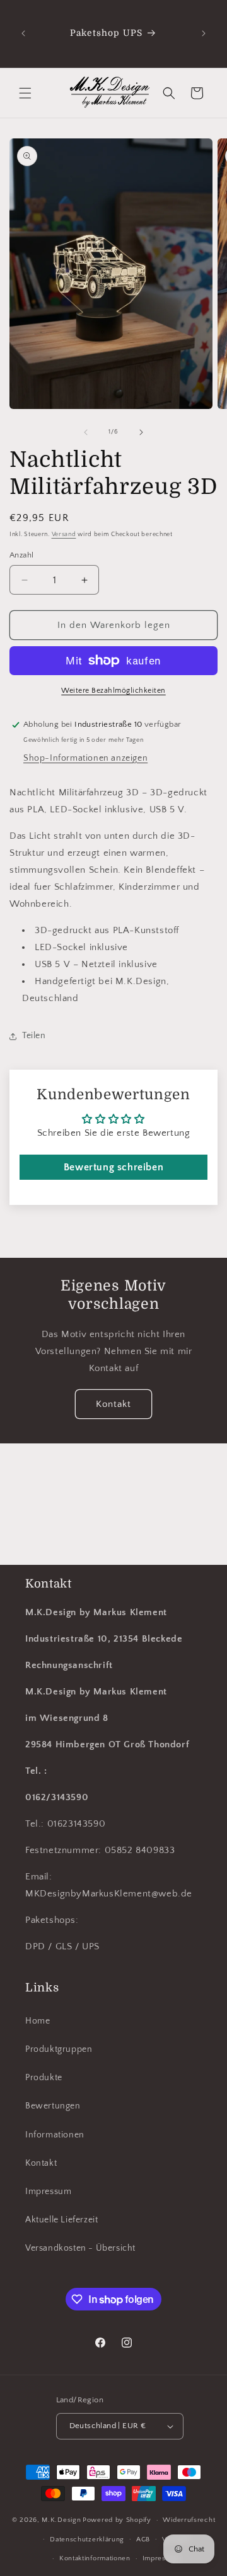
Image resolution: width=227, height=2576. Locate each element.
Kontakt (113, 1404)
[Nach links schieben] (86, 432)
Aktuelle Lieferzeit (61, 2220)
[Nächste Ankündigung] (204, 33)
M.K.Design (61, 2520)
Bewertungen (53, 2106)
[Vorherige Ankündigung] (23, 33)
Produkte (44, 2078)
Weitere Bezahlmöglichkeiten (113, 691)
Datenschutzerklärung (87, 2540)
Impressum (48, 2192)
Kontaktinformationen (95, 2558)
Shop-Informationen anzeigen (85, 758)
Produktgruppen (59, 2049)
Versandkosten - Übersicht (80, 2248)
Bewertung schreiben (113, 1167)
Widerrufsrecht (189, 2520)
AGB (143, 2540)
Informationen (55, 2135)
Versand (64, 535)
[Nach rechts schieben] (141, 432)
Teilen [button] (34, 1036)
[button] (25, 93)
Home (38, 2021)
